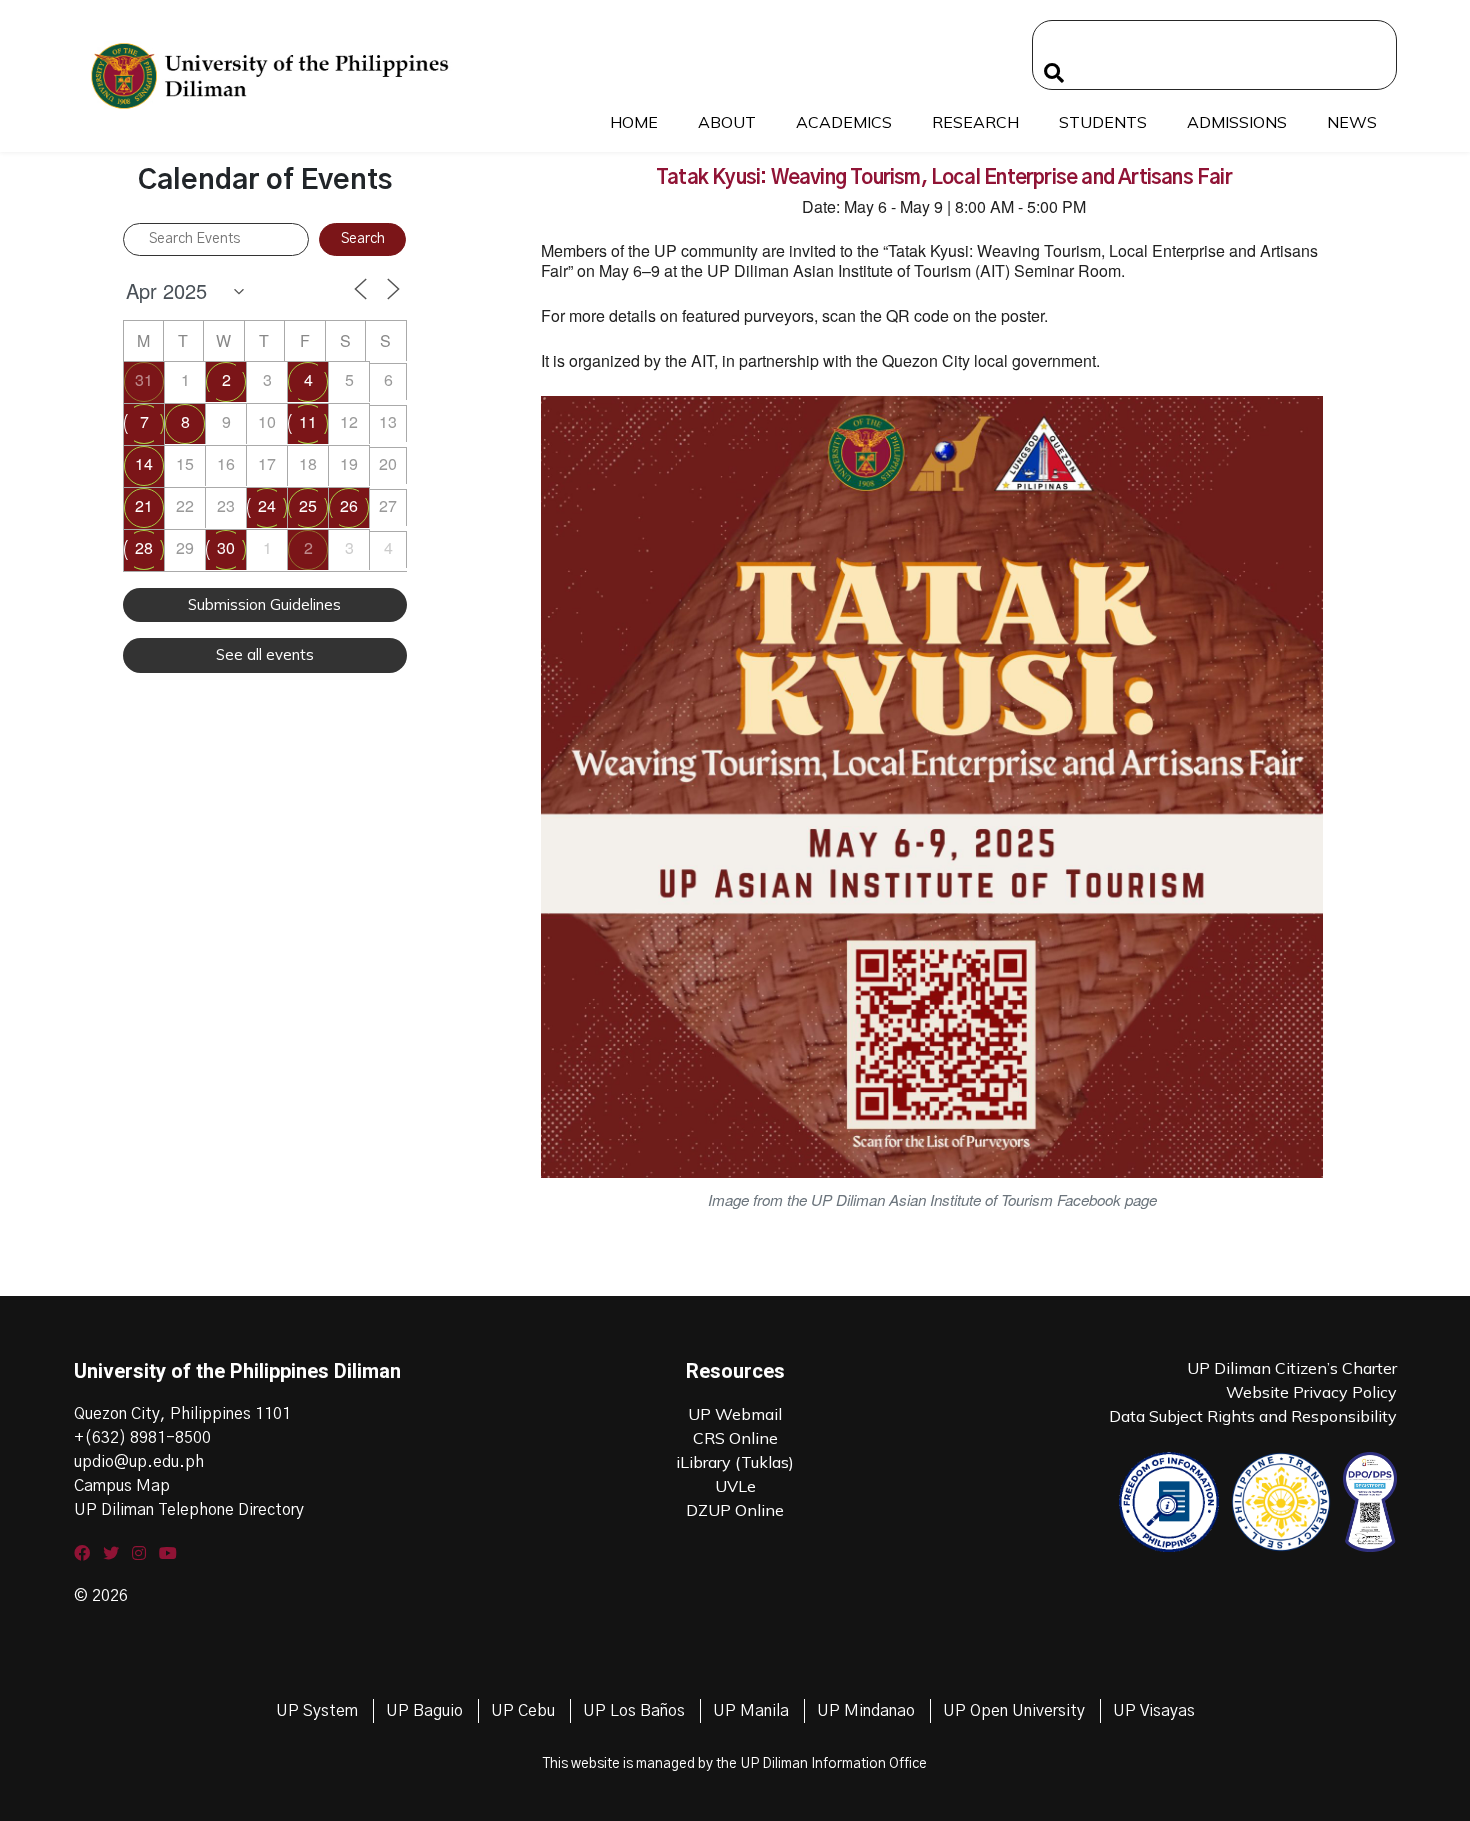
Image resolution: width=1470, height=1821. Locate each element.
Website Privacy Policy (1311, 1392)
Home (634, 122)
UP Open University (1014, 1711)
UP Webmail (735, 1414)
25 (308, 505)
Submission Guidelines (264, 604)
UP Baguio (424, 1711)
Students (1103, 122)
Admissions (1237, 122)
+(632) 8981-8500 (142, 1438)
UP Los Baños (634, 1711)
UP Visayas (1154, 1711)
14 (144, 463)
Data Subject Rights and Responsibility (1253, 1416)
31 (144, 379)
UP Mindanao (866, 1711)
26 (349, 505)
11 (308, 421)
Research (975, 122)
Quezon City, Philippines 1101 (182, 1414)
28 (144, 547)
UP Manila (751, 1711)
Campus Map (122, 1486)
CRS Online (735, 1438)
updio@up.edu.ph (139, 1462)
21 (144, 505)
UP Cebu (523, 1711)
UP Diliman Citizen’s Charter (1292, 1368)
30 (226, 547)
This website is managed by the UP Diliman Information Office (735, 1764)
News (1352, 122)
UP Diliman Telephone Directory (189, 1510)
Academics (844, 122)
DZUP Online (735, 1510)
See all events (265, 654)
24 (267, 505)
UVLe (735, 1486)
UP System (317, 1711)
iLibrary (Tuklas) (735, 1462)
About (727, 122)
